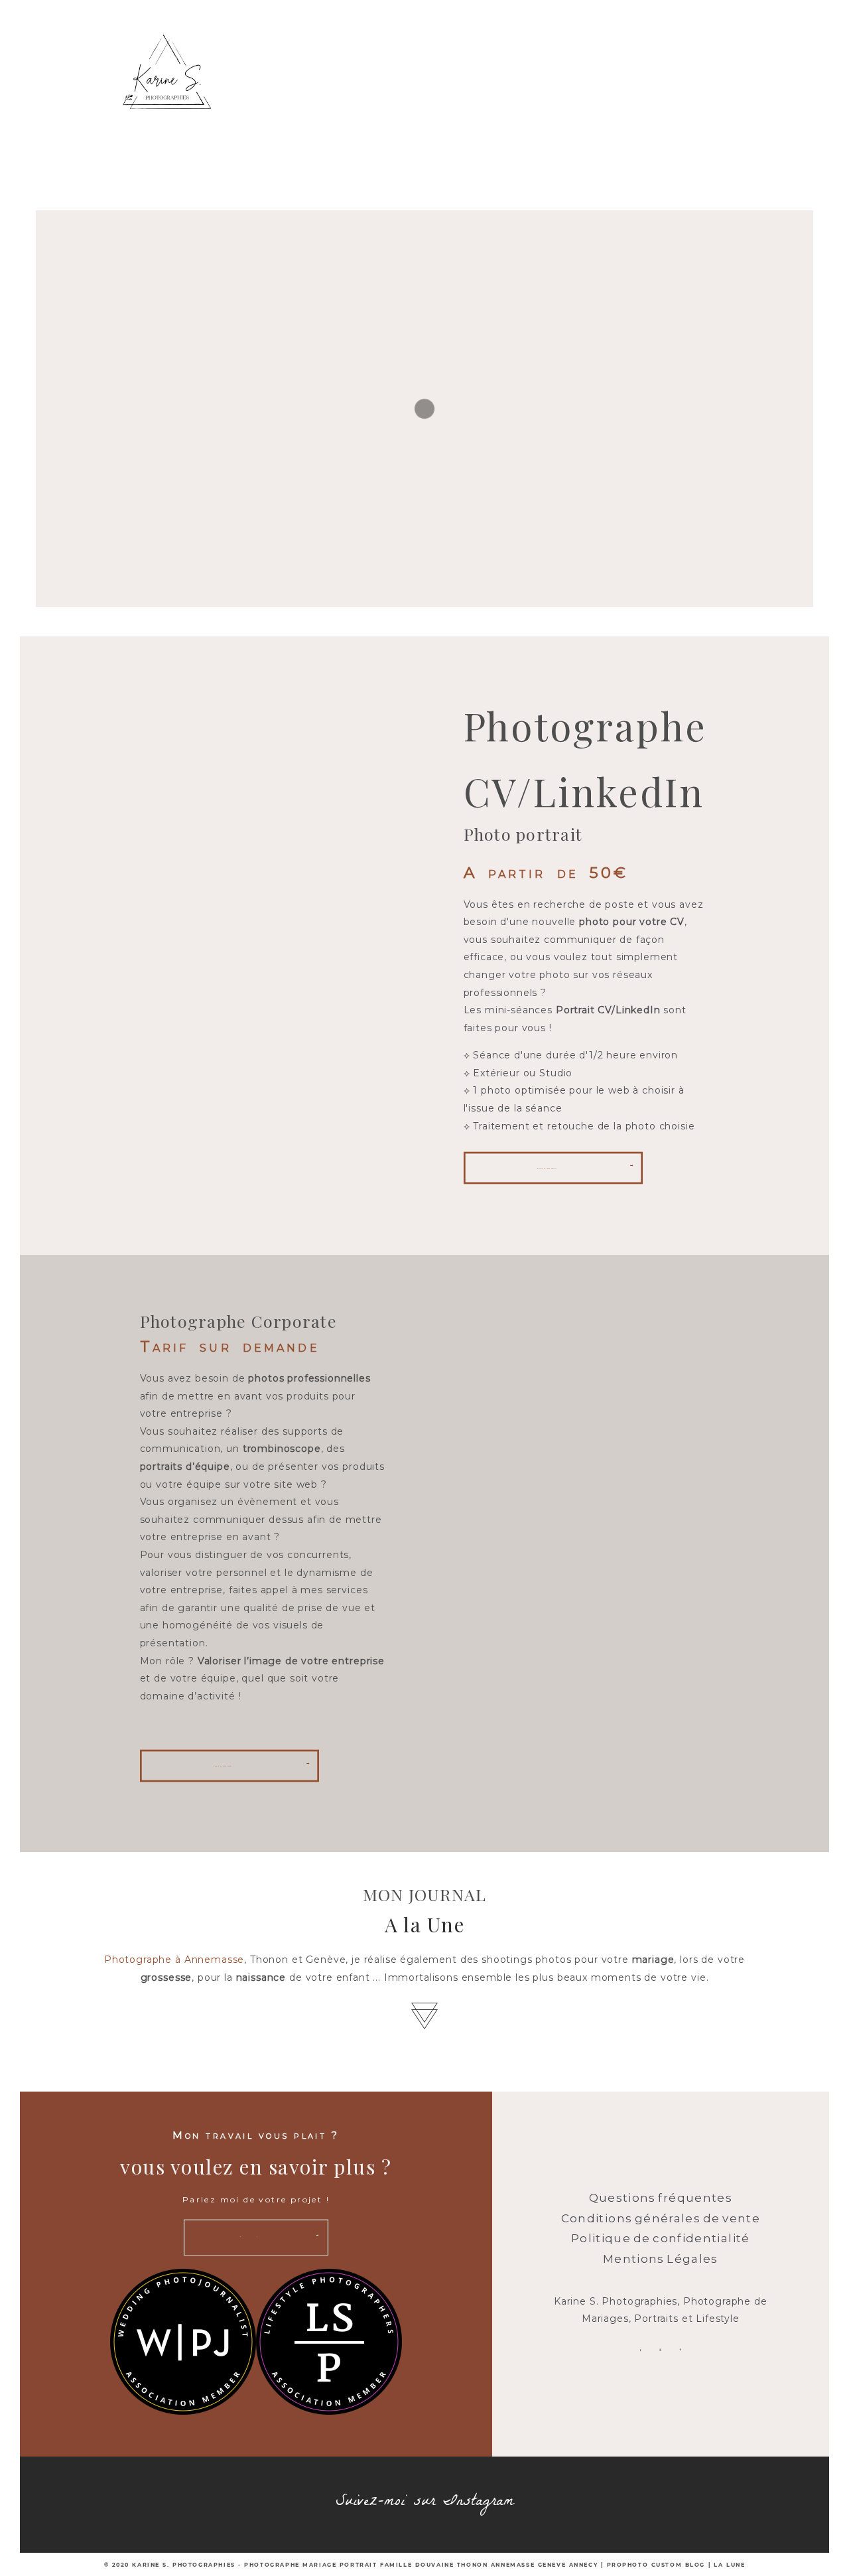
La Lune (729, 2565)
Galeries (421, 161)
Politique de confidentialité (661, 2238)
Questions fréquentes (661, 2198)
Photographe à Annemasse (174, 1960)
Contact (510, 161)
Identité (659, 94)
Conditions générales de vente (661, 2218)
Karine (292, 94)
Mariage (376, 94)
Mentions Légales (661, 2259)
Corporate (563, 94)
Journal (332, 161)
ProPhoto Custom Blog (656, 2565)
